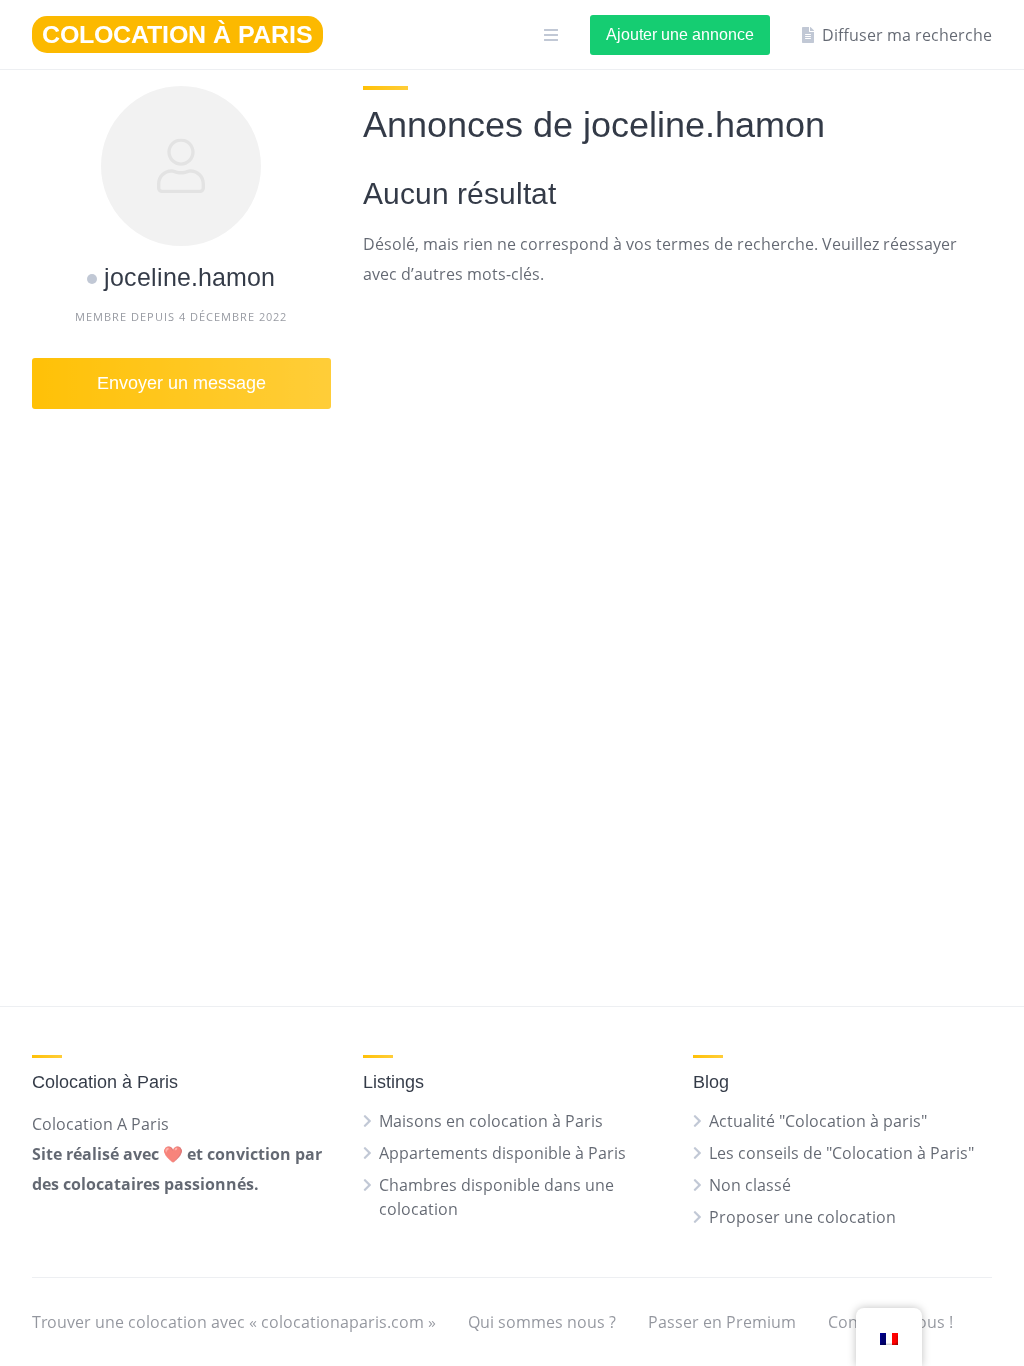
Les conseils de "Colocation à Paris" (841, 1153)
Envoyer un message (181, 383)
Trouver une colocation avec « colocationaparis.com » (234, 1322)
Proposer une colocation (802, 1217)
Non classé (750, 1185)
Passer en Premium (722, 1322)
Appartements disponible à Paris (502, 1153)
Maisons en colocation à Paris (491, 1121)
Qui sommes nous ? (542, 1322)
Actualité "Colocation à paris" (818, 1121)
